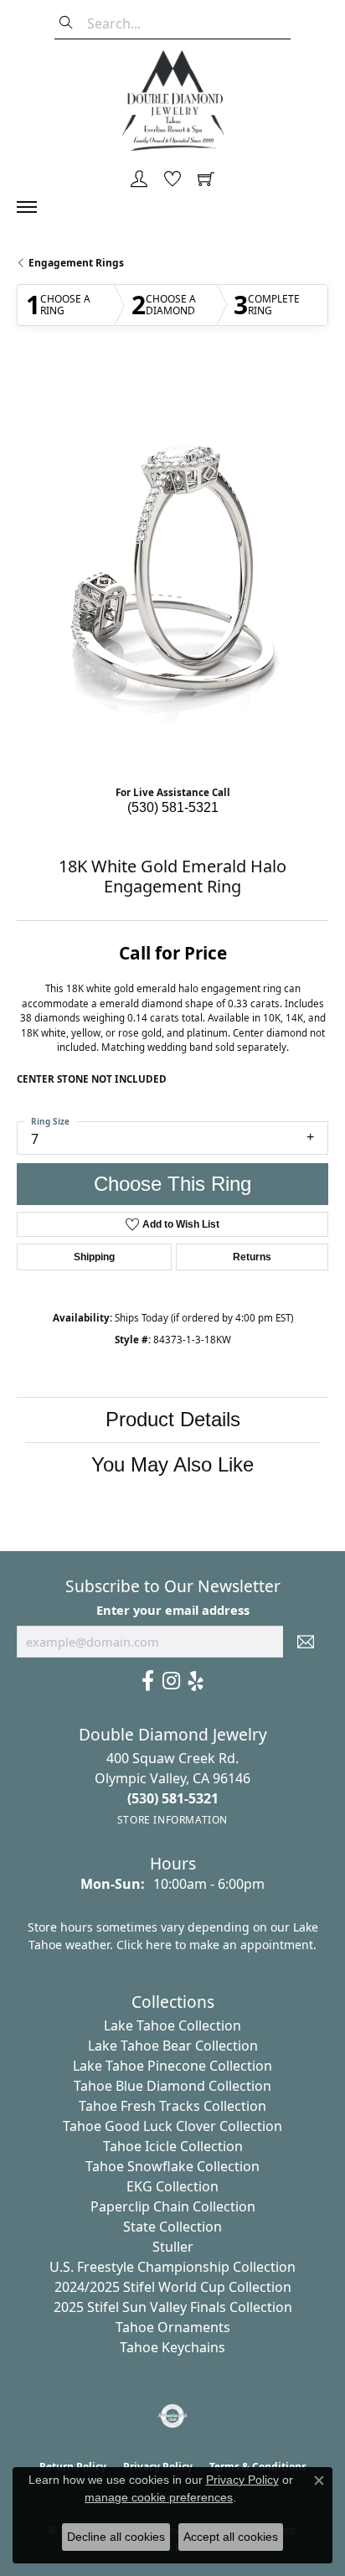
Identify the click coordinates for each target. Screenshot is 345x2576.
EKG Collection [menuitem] (172, 2186)
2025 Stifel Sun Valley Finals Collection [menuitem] (173, 2307)
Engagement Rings (76, 263)
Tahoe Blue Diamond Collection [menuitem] (172, 2086)
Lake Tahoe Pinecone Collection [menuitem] (172, 2066)
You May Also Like (172, 1464)
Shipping (94, 1257)
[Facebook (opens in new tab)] (148, 1681)
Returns (252, 1257)
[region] (172, 570)
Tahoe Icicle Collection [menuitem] (173, 2146)
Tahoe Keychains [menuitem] (172, 2347)
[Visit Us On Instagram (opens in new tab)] (171, 1681)
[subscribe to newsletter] (306, 1642)
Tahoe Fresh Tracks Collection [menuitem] (172, 2106)
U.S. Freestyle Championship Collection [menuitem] (172, 2267)
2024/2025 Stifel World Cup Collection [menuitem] (173, 2287)
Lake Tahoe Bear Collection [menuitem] (173, 2046)
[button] (139, 180)
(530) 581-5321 (173, 807)
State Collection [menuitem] (172, 2227)
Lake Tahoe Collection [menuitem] (172, 2025)
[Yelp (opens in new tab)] (196, 1681)
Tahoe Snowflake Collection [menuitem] (172, 2166)
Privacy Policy (242, 2480)
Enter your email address (173, 1610)
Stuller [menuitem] (173, 2247)
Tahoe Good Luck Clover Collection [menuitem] (172, 2126)
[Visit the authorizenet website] (173, 2416)
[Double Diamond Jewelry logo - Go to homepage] (172, 101)
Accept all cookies (231, 2537)
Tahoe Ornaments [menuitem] (173, 2327)
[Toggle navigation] (35, 207)
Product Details (173, 1419)
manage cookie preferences (159, 2497)
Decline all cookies (116, 2537)
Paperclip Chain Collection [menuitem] (173, 2206)
